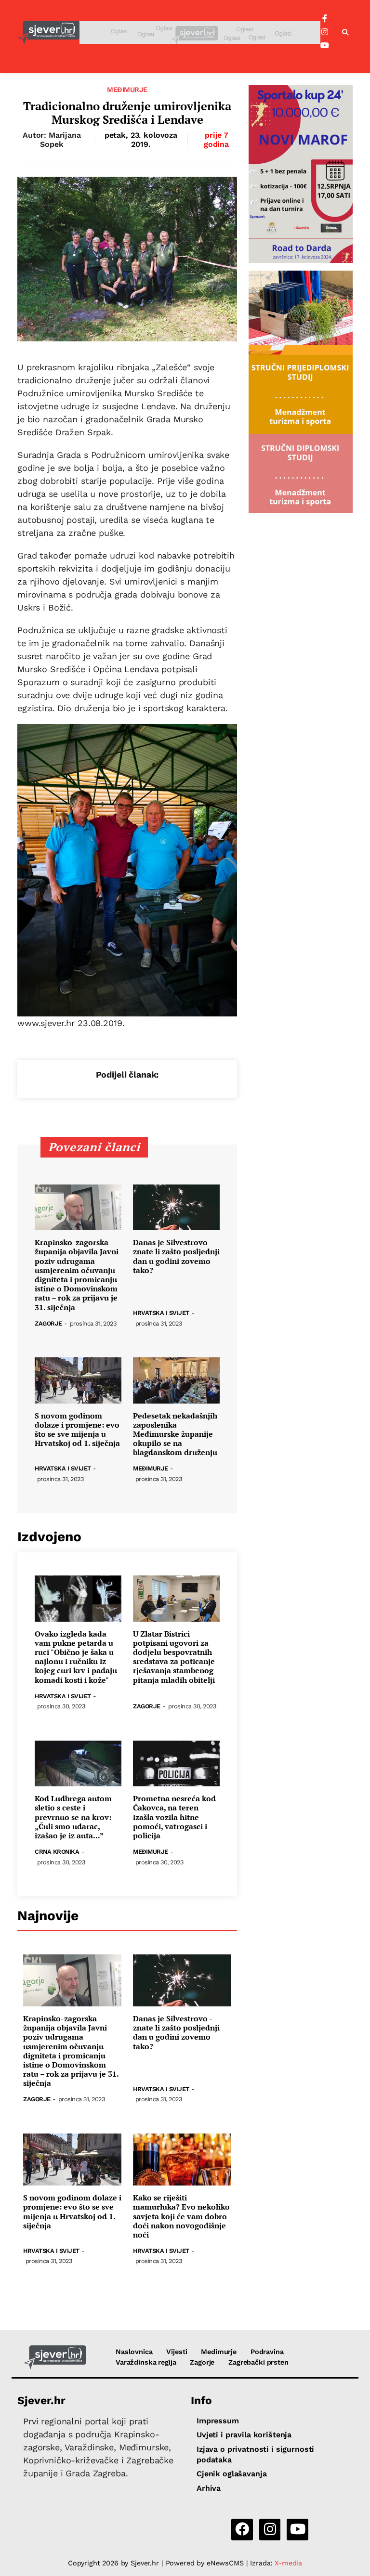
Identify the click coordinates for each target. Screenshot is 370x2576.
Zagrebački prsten (258, 2362)
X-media (288, 2563)
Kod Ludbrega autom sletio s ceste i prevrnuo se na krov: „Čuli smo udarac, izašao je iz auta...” (73, 1817)
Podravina (267, 2352)
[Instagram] (325, 32)
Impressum (218, 2421)
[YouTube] (325, 46)
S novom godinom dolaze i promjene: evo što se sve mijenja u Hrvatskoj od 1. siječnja (77, 1430)
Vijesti (177, 2352)
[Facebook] (325, 19)
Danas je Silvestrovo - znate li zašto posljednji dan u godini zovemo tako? (176, 1256)
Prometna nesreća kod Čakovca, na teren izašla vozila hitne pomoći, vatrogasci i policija (174, 1817)
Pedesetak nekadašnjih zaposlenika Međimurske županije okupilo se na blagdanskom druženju (175, 1434)
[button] (345, 33)
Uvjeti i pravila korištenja (244, 2435)
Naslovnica (134, 2352)
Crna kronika (57, 1852)
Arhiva (209, 2488)
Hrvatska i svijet (161, 1313)
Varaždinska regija (146, 2362)
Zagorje (48, 1324)
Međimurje (127, 90)
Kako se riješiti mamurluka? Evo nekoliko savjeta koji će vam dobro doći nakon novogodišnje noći (181, 2216)
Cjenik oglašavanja (231, 2474)
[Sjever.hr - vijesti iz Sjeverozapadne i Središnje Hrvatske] (48, 33)
